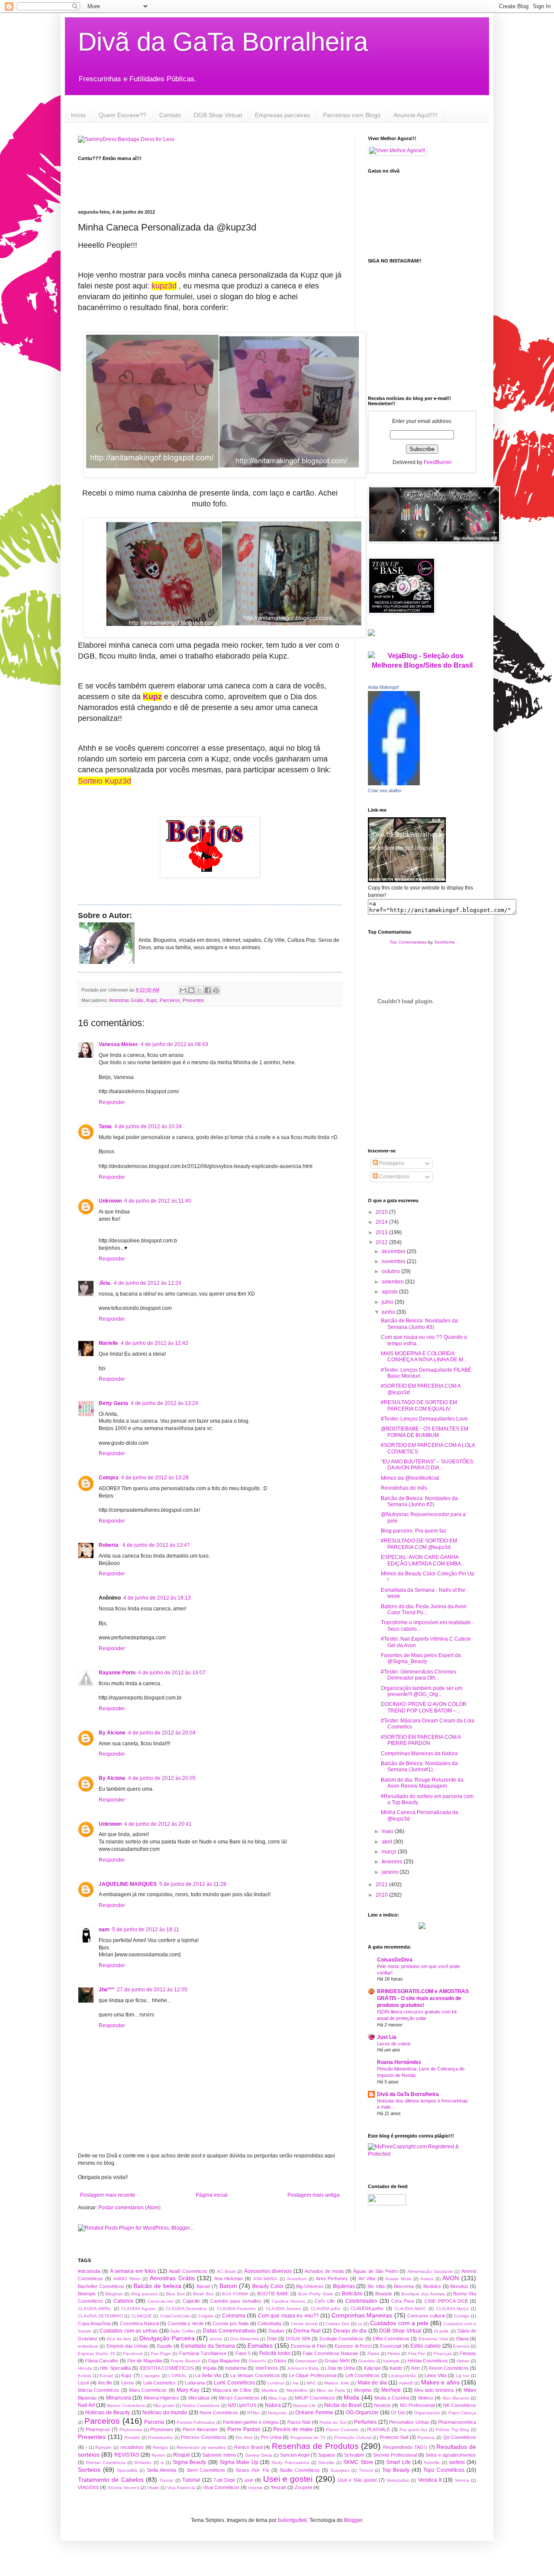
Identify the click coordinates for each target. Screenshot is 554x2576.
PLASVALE (378, 2429)
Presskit (132, 2437)
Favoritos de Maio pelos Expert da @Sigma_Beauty (421, 1658)
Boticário (352, 2294)
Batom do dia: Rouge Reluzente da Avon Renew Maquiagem (422, 1783)
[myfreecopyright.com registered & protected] (422, 2154)
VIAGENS (88, 2487)
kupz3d (164, 286)
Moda (351, 2397)
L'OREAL (178, 2376)
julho (388, 1302)
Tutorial (191, 2480)
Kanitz (396, 2368)
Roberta (109, 1545)
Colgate (206, 2316)
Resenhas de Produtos (315, 2446)
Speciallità (127, 2470)
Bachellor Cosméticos (101, 2286)
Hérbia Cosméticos (428, 2361)
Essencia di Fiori (308, 2346)
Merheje (391, 2390)
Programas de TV (308, 2437)
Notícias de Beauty (108, 2413)
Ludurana (195, 2383)
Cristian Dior (337, 2324)
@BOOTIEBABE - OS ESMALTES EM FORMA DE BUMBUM (425, 1432)
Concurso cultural (426, 2316)
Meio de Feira (331, 2390)
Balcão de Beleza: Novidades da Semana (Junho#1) (419, 1766)
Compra (109, 1478)
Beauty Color (268, 2286)
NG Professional (417, 2405)
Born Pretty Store (316, 2294)
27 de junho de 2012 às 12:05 (152, 1990)
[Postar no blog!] (191, 990)
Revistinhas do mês (404, 1488)
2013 (382, 1232)
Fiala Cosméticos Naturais (330, 2353)
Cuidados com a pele (399, 2323)
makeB (406, 2383)
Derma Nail (307, 2331)
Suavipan (340, 2470)
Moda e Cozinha (392, 2398)
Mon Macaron (456, 2398)
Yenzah (278, 2487)
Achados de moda (324, 2271)
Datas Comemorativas (229, 2331)
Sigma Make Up (239, 2462)
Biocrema (404, 2286)
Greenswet (306, 2361)
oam (104, 1930)
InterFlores (267, 2368)
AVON (451, 2278)
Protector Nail (394, 2437)
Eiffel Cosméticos (391, 2339)
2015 (382, 1212)
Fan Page (161, 2354)
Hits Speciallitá (115, 2368)
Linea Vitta (436, 2375)
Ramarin (103, 2447)
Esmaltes (260, 2346)
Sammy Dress (259, 2455)
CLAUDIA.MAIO (410, 2309)
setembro (393, 1282)
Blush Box (203, 2294)
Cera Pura (403, 2301)
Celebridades (361, 2301)
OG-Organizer (362, 2413)
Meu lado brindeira (434, 2390)
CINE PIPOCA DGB (446, 2301)
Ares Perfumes (332, 2278)
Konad (106, 2376)
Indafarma (236, 2368)
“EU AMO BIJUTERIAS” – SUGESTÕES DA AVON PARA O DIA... (427, 1465)
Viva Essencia (181, 2488)
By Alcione (112, 1733)
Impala (209, 2368)
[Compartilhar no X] (200, 990)
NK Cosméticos (460, 2405)
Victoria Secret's (123, 2488)
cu (360, 2324)
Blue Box (176, 2294)
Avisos (427, 2279)
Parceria (154, 2422)
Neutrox (382, 2405)
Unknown (110, 1201)
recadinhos (132, 2447)
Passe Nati (299, 2422)
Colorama (234, 2316)
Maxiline (269, 2390)
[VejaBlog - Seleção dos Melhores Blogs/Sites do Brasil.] (422, 658)
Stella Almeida (161, 2470)
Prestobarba (160, 2437)
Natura (273, 2405)
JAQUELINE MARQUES (128, 1884)
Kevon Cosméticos (449, 2368)
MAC (311, 2383)
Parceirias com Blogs (352, 115)
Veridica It (430, 2480)
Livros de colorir (394, 2044)
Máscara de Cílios (232, 2390)
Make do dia (372, 2383)
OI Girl (398, 2413)
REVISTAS (127, 2455)
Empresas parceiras (282, 115)
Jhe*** (106, 1990)
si (162, 2462)
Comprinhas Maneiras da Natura (419, 1754)
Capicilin (191, 2301)
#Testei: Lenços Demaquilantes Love (424, 1419)
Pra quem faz (413, 2430)
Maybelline (297, 2390)
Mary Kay (188, 2390)
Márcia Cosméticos (98, 2390)
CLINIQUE (142, 2316)
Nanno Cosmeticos (126, 2405)
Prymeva (426, 2437)
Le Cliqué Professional (313, 2375)
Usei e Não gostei (357, 2480)
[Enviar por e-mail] (183, 990)
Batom (228, 2286)
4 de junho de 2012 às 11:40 (158, 1201)
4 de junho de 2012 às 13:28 (155, 1478)
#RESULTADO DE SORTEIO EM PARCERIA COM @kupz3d (419, 1544)
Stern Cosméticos (206, 2470)
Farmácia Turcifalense (203, 2353)
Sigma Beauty (189, 2462)
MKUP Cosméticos (315, 2398)
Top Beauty (396, 2470)
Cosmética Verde (185, 2323)
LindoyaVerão (403, 2376)
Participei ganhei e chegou (251, 2422)
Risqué (182, 2455)
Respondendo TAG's (405, 2447)
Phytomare (162, 2429)
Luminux (276, 2383)
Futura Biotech (185, 2361)
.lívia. (105, 1283)
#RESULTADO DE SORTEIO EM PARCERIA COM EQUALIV (419, 1405)
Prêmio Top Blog (453, 2430)
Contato (170, 115)
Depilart (276, 2331)
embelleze (88, 2346)
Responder (112, 1102)
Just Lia (387, 2037)
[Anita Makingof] (394, 784)
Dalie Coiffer (182, 2331)
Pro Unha (271, 2437)
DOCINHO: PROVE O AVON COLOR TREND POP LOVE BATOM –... (424, 1707)
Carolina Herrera (288, 2301)
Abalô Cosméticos (188, 2271)
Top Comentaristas (408, 942)
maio (388, 1831)
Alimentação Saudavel (430, 2271)
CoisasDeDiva (395, 1960)
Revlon (158, 2455)
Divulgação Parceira (167, 2338)
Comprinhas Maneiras (362, 2315)
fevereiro (393, 1862)
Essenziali (391, 2346)
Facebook (133, 2354)
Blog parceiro (145, 2294)
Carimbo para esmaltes (236, 2301)
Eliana (462, 2339)
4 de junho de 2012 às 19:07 (172, 1673)
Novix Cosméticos (219, 2413)
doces (216, 2339)
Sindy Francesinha (290, 2462)
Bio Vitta (376, 2286)
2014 (382, 1222)
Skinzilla (326, 2462)
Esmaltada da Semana (208, 2346)
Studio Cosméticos (300, 2470)
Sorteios (89, 2470)
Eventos (461, 2346)
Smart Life (398, 2462)
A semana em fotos (133, 2271)
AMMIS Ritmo (127, 2279)
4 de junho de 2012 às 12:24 (148, 1283)
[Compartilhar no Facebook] (208, 990)
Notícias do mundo (165, 2413)
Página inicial (212, 2195)
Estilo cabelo (425, 2346)
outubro (391, 1271)
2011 (382, 1885)
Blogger (353, 2520)
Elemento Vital (433, 2339)
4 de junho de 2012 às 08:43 (174, 1044)
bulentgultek (292, 2520)
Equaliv (165, 2346)
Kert (415, 2368)
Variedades (398, 2480)
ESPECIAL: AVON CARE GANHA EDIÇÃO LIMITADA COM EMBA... (423, 1560)
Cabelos (123, 2301)
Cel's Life (325, 2301)
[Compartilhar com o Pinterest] (216, 990)
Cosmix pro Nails (230, 2323)
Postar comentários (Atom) (129, 2208)
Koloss (85, 2376)
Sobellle (432, 2462)
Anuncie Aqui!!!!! (415, 115)
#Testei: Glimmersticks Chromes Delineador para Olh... (419, 1675)
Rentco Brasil (248, 2447)
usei (249, 2480)
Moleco (426, 2398)
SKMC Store (358, 2462)
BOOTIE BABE (273, 2294)
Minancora (119, 2398)
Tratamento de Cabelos (111, 2480)
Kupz (152, 1000)
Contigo (462, 2316)
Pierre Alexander (200, 2429)
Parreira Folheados (196, 2422)
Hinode (85, 2368)
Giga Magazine (224, 2361)
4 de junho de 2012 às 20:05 (162, 1778)
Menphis (363, 2390)
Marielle (108, 1343)
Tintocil (366, 2470)
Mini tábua (199, 2398)
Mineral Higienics (161, 2398)
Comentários (394, 1177)
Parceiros (170, 1000)
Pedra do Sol (333, 2422)
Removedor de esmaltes (201, 2447)
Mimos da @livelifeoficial (410, 1478)
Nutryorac (277, 2413)
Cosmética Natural (139, 2323)
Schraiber (354, 2455)
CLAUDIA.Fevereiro (236, 2309)
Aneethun (297, 2279)
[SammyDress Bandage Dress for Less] (126, 139)
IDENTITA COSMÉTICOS (166, 2368)
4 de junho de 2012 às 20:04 (162, 1733)
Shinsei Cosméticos (105, 2462)
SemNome (444, 942)
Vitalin (153, 2488)
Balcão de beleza (157, 2286)
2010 (382, 1895)
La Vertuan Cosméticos (255, 2375)
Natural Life (304, 2405)
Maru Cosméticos (148, 2390)
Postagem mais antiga (314, 2195)
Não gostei (164, 2405)
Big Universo (310, 2286)
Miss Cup (277, 2398)
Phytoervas (131, 2430)
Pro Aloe (244, 2437)
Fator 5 (243, 2353)
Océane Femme (314, 2413)
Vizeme (255, 2488)
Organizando (427, 2413)
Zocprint (303, 2487)
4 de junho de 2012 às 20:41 (158, 1824)
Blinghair (114, 2294)
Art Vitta (367, 2278)
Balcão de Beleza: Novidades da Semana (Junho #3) (419, 1324)
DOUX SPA (298, 2339)
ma (296, 2383)
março (390, 1852)
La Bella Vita (208, 2375)
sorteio (457, 2462)
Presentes (193, 1000)
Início (78, 115)
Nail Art (86, 2405)
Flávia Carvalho (102, 2361)
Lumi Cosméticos (234, 2383)
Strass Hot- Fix (252, 2470)
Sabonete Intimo (219, 2455)
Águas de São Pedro (375, 2271)
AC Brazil (226, 2271)
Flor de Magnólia (145, 2361)
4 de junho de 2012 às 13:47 (156, 1545)
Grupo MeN (337, 2361)
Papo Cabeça (462, 2413)
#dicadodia (89, 2271)
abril (388, 1842)
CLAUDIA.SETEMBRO (100, 2316)
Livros (128, 2383)
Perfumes (365, 2422)
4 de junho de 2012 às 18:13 (157, 1598)
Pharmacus (98, 2429)
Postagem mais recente (108, 2195)
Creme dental (304, 2324)
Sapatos (327, 2455)
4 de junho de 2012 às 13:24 (164, 1403)
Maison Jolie (337, 2383)
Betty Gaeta (113, 1403)
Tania (105, 1126)
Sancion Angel (295, 2455)
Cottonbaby (270, 2323)
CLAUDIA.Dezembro (186, 2309)
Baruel (203, 2286)
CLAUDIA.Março (453, 2309)
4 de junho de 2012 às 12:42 (155, 1343)
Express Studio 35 (97, 2354)
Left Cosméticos (363, 2375)
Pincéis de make (293, 2429)
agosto (390, 1292)
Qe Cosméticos (460, 2437)
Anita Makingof (383, 687)
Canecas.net (160, 2301)
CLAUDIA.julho (326, 2309)
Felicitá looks (275, 2353)
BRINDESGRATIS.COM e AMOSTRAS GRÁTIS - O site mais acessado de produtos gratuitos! (423, 1998)
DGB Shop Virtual (218, 115)
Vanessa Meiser (118, 1044)
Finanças (443, 2354)
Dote (272, 2339)
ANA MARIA (266, 2279)
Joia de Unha (341, 2368)
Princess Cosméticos (204, 2437)
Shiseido (143, 2462)
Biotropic (87, 2294)
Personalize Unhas (409, 2422)
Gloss (280, 2361)
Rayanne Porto (117, 1673)
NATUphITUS (242, 2405)
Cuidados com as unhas (129, 2331)
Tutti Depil (224, 2480)
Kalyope (372, 2368)
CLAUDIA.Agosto (138, 2309)
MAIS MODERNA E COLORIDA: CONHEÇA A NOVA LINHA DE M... (424, 1357)
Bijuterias (344, 2286)
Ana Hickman (229, 2278)
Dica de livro (119, 2339)
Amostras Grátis (126, 1000)
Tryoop (166, 2480)
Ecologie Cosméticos (342, 2339)
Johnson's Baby (303, 2368)
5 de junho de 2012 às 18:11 (146, 1930)
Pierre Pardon (244, 2429)
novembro (394, 1261)
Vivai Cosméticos (221, 2487)
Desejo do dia (350, 2331)
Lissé (84, 2383)
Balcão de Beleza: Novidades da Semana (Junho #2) (419, 1501)
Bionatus (459, 2286)
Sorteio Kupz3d (105, 781)
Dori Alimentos (245, 2339)
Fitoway (468, 2353)
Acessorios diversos (268, 2271)
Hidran (463, 2361)
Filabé (374, 2354)
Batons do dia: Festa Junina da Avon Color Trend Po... (424, 1610)
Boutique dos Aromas (423, 2294)
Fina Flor (417, 2354)
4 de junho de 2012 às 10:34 (148, 1126)
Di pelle (442, 2331)
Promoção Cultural (353, 2437)
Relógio (160, 2447)
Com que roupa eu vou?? (288, 2316)
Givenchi (257, 2361)
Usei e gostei (288, 2479)
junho (389, 1312)
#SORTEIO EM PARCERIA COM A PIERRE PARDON (421, 1740)
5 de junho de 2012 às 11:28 (193, 1884)
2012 (382, 1242)
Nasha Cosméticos (201, 2405)
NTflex (253, 2413)
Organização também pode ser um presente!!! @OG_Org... (422, 1691)
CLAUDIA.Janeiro (283, 2309)
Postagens (391, 1163)
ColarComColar (175, 2316)
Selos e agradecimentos (451, 2455)
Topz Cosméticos (444, 2470)
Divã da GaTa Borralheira (223, 42)
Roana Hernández (399, 2062)
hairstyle (391, 2361)
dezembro (394, 1251)
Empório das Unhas (127, 2346)
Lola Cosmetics (159, 2383)
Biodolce (432, 2286)
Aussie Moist (398, 2279)
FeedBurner (438, 462)
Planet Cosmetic (342, 2430)
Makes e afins (440, 2382)
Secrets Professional (395, 2455)
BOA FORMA (235, 2294)
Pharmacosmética (457, 2422)
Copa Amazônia (94, 2323)
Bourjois (384, 2294)
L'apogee (151, 2376)
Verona (462, 2480)
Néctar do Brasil (343, 2405)
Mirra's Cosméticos (239, 2398)
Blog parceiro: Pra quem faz (414, 1531)
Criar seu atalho (385, 790)
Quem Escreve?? (122, 115)
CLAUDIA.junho (367, 2308)
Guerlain (367, 2361)
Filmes (394, 2354)
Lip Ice (463, 2376)
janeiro (391, 1872)
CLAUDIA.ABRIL (95, 2309)
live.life (105, 2383)
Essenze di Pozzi (353, 2346)
